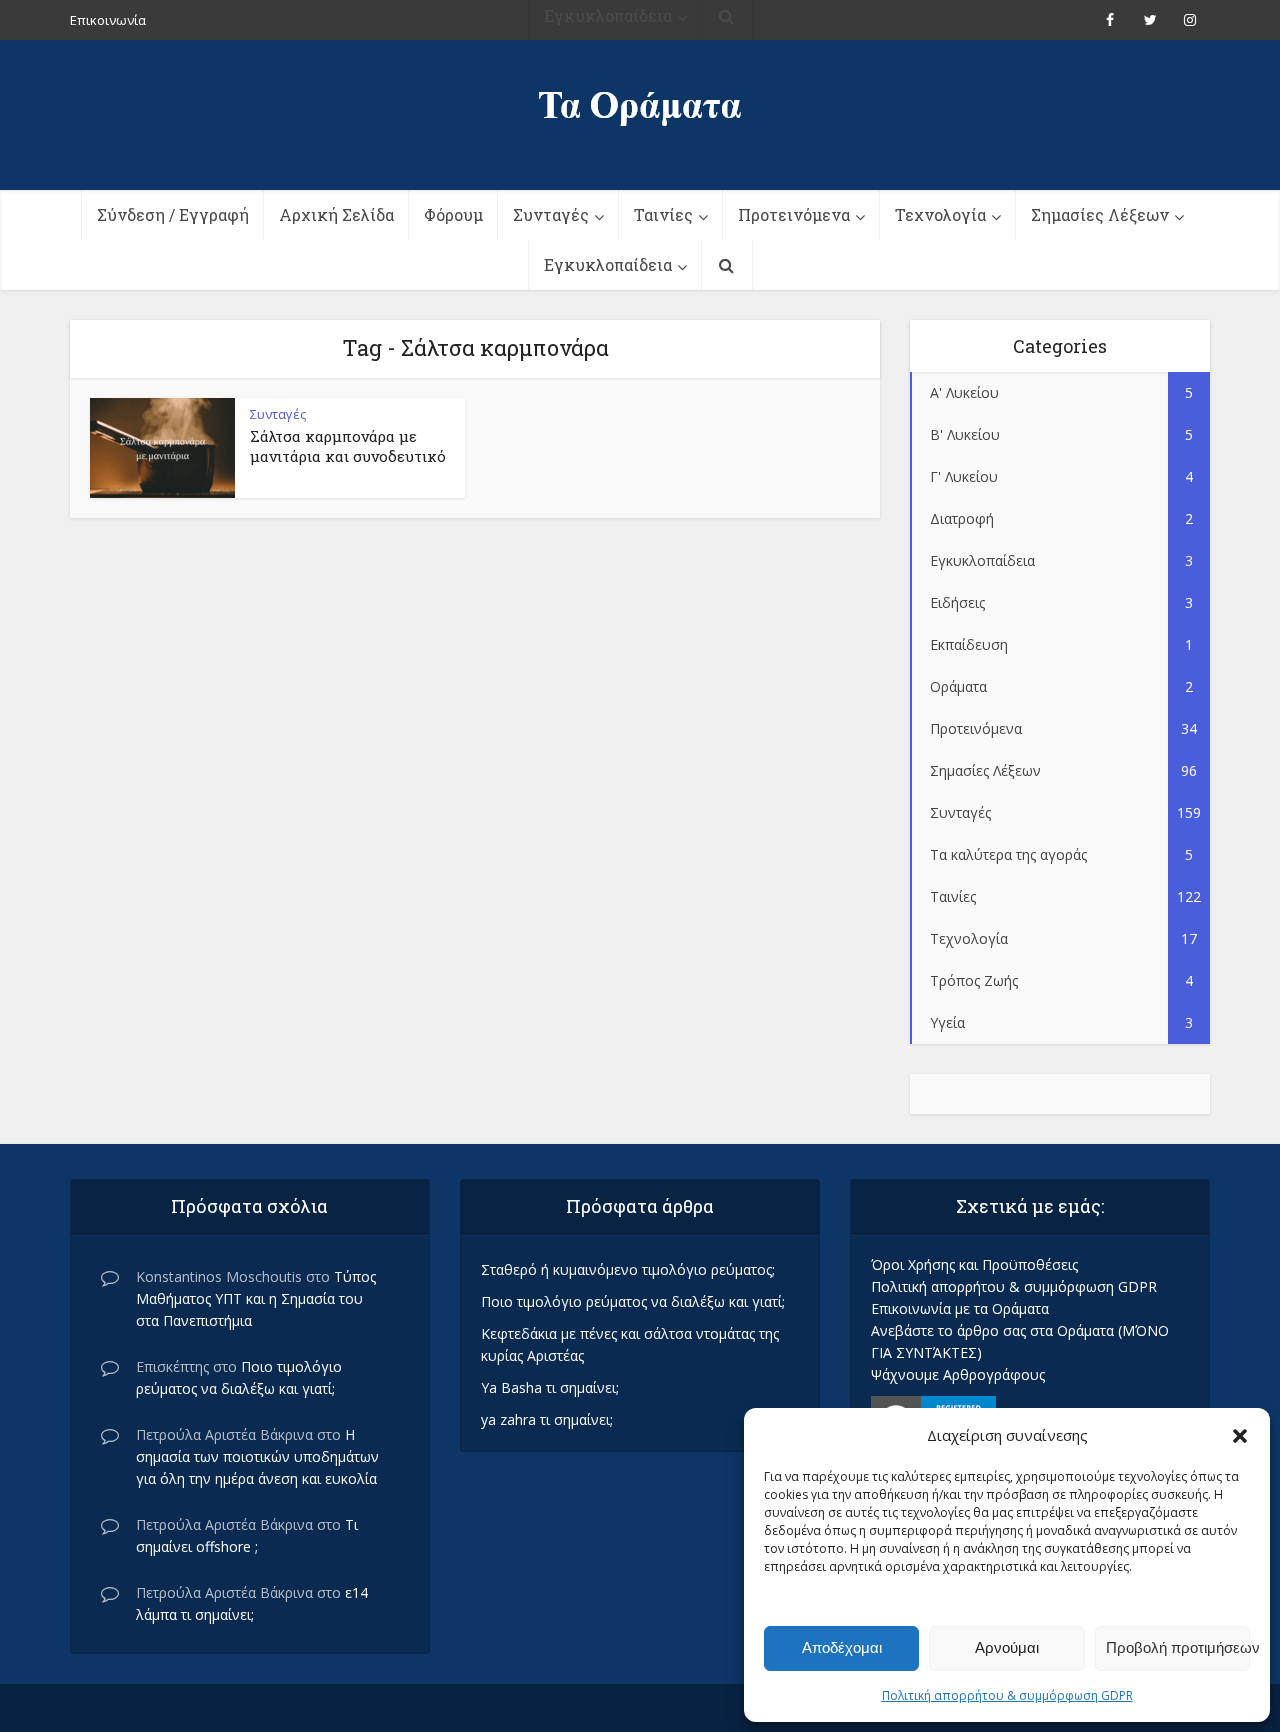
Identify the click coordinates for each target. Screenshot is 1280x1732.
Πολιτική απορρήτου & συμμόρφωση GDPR (1007, 1695)
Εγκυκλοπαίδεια (608, 264)
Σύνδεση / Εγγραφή (173, 214)
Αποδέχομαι (842, 1647)
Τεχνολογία (940, 214)
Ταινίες (663, 214)
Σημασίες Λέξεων (1100, 214)
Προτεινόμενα (794, 214)
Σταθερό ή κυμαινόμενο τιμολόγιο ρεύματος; (628, 1269)
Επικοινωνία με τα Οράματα (960, 1308)
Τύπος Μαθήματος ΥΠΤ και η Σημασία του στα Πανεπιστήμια (256, 1298)
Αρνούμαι (1007, 1647)
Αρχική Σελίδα (336, 214)
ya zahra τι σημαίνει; (547, 1419)
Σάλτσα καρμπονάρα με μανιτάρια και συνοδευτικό (348, 446)
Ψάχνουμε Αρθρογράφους (958, 1374)
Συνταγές (551, 214)
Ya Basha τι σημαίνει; (550, 1387)
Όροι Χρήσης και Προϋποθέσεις (974, 1264)
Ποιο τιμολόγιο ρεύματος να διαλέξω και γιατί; (633, 1301)
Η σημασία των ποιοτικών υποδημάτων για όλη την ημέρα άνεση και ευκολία (257, 1456)
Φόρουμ (453, 214)
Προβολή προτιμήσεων (1178, 1647)
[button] (1240, 1436)
